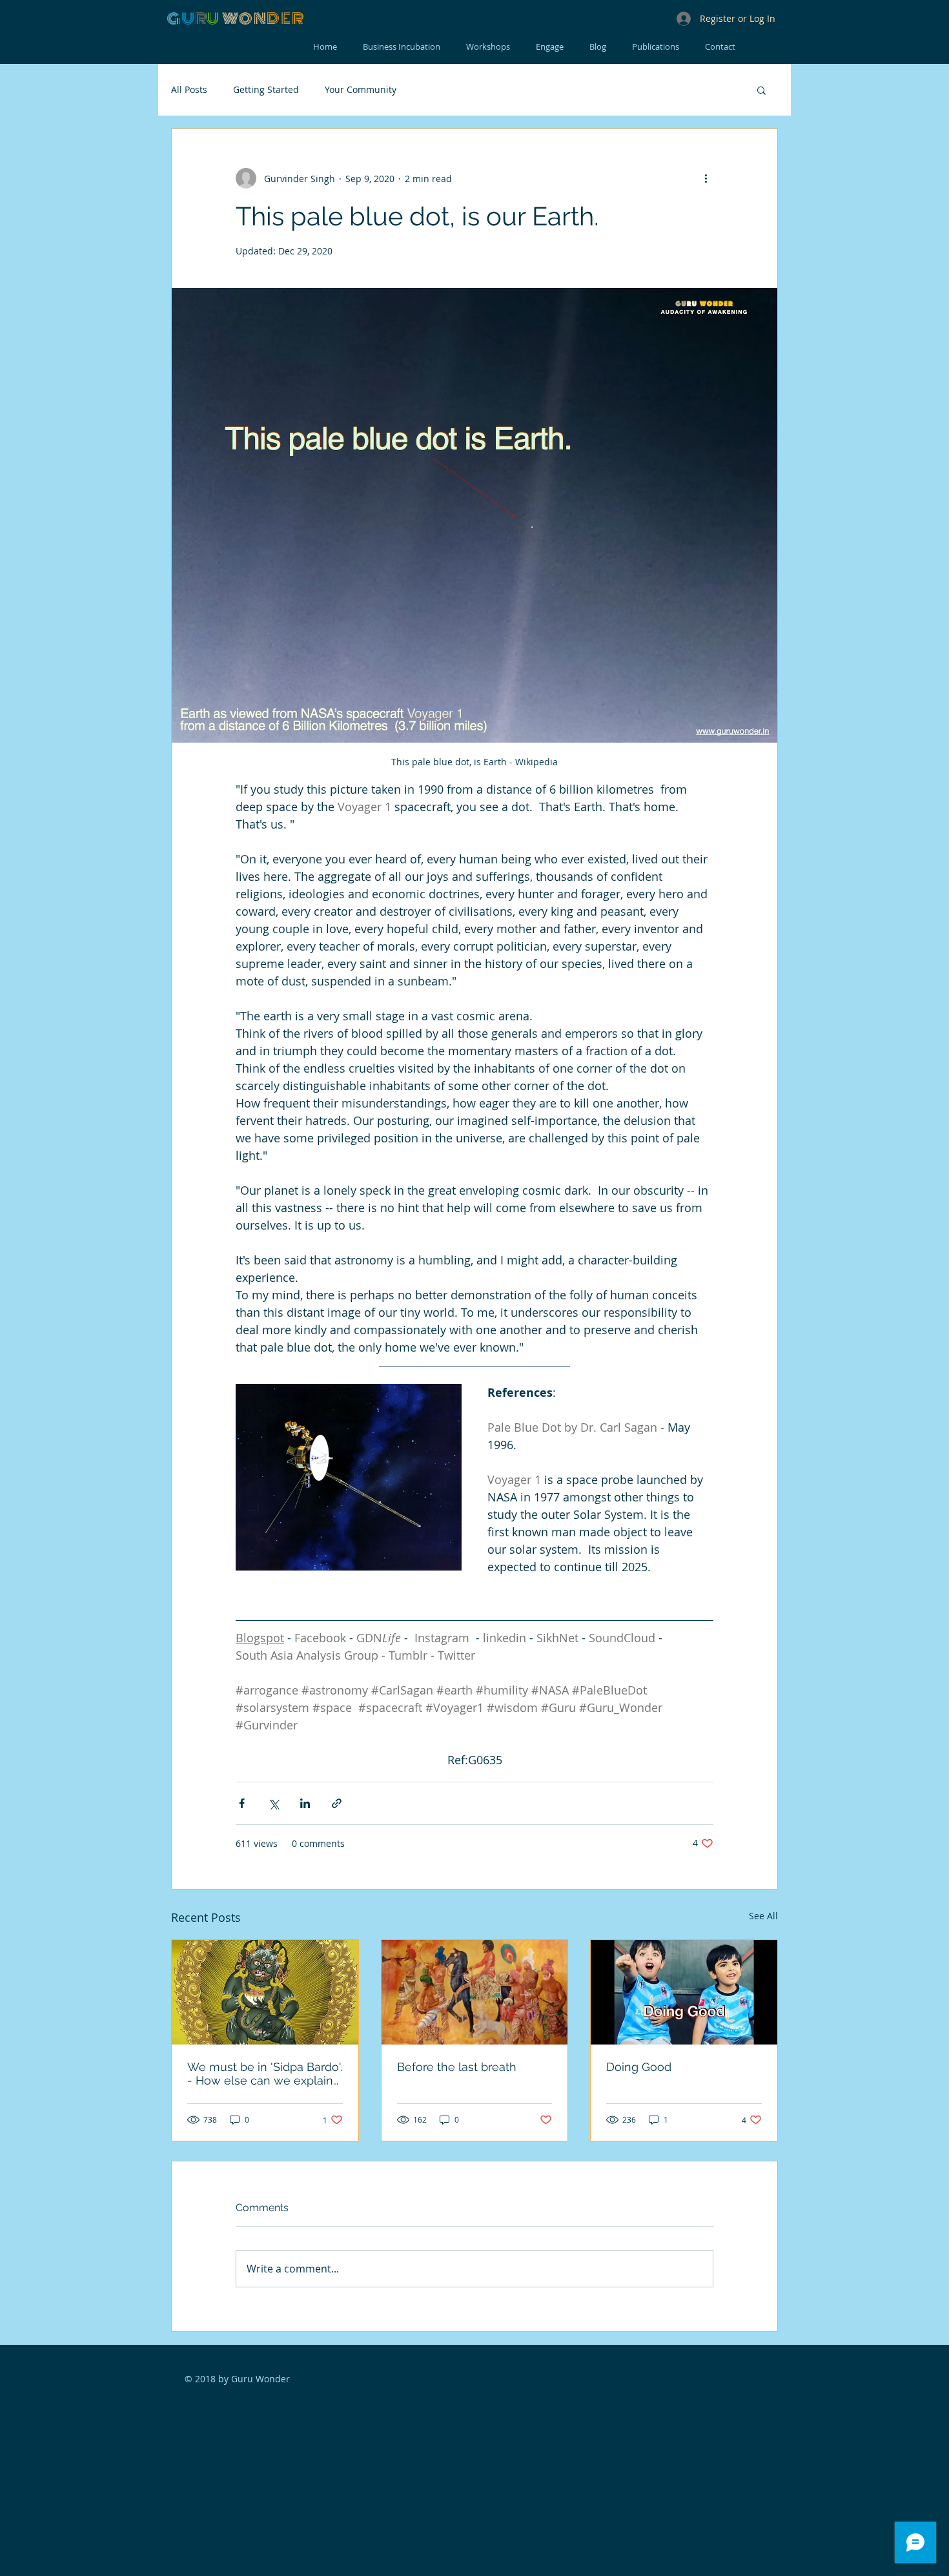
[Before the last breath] (475, 1992)
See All (763, 1916)
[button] (761, 90)
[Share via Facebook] (242, 1803)
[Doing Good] (684, 1992)
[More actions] (706, 178)
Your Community (361, 89)
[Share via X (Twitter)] (273, 1803)
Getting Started (266, 89)
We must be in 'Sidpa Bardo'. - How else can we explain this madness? (265, 2074)
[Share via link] (337, 1803)
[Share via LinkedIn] (305, 1803)
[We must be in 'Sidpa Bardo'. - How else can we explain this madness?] (265, 1992)
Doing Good (639, 2067)
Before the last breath (457, 2067)
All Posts (189, 89)
